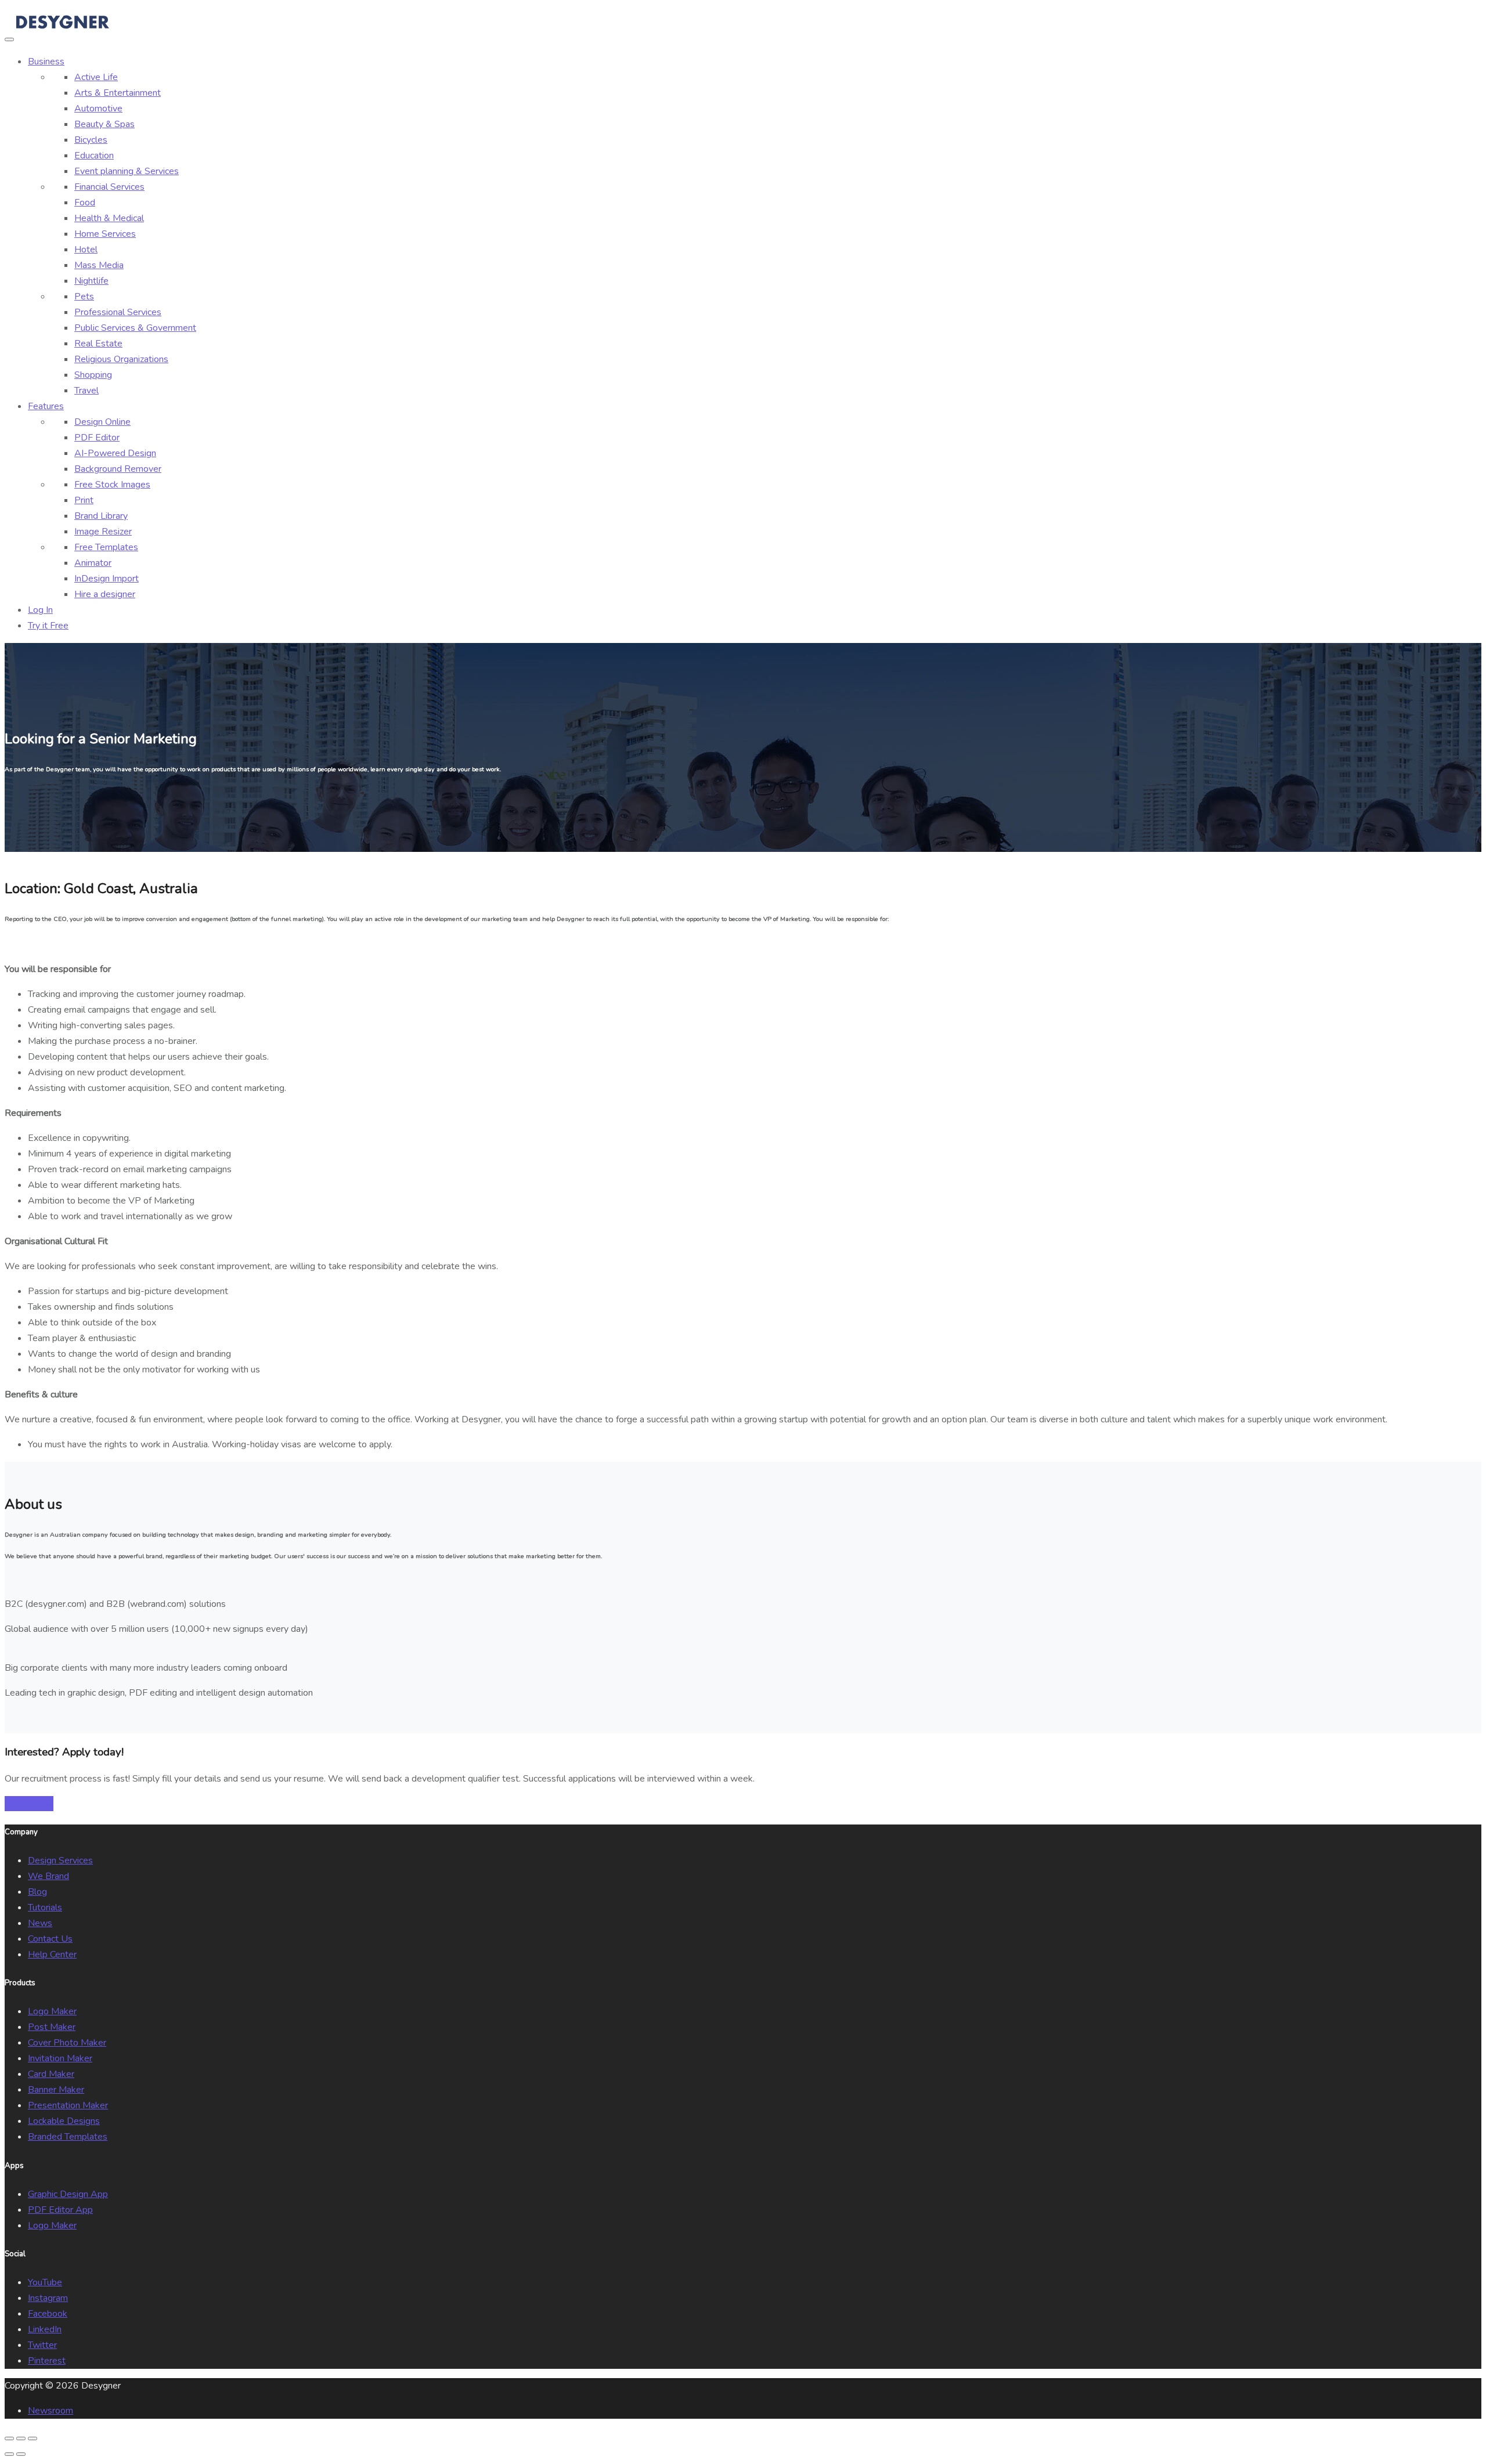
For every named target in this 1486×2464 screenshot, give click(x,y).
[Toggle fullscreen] (21, 2438)
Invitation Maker (60, 2058)
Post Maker (52, 2027)
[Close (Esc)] (9, 2438)
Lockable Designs (64, 2121)
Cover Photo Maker (67, 2043)
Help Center (52, 1954)
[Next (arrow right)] (21, 2454)
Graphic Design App (68, 2194)
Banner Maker (56, 2090)
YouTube (45, 2282)
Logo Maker (52, 2011)
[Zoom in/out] (33, 2438)
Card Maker (51, 2074)
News (40, 1923)
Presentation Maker (68, 2105)
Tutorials (45, 1907)
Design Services (60, 1860)
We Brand (48, 1876)
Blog (37, 1892)
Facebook (48, 2314)
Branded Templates (68, 2137)
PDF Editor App (60, 2210)
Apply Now (29, 1804)
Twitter (42, 2345)
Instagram (48, 2298)
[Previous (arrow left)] (9, 2454)
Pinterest (47, 2361)
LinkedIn (45, 2329)
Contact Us (50, 1939)
